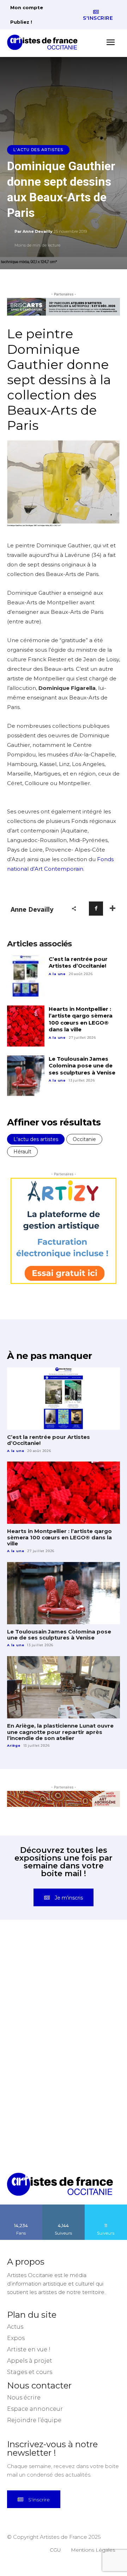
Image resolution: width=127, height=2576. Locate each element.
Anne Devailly (38, 231)
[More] (113, 909)
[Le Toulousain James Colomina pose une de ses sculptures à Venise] (26, 1076)
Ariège (14, 1745)
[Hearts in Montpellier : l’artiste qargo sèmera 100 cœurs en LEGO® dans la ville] (26, 1026)
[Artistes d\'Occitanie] (44, 42)
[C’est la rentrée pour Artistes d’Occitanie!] (26, 976)
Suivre (64, 2207)
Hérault (22, 1152)
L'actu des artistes (38, 150)
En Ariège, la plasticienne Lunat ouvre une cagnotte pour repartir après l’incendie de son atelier (60, 1732)
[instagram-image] (35, 1969)
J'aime (21, 2207)
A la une (57, 974)
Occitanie (84, 1139)
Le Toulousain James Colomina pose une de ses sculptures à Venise (82, 1066)
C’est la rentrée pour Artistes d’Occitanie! (78, 963)
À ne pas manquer (49, 1356)
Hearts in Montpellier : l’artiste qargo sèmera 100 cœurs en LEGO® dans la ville (81, 1019)
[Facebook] (96, 909)
